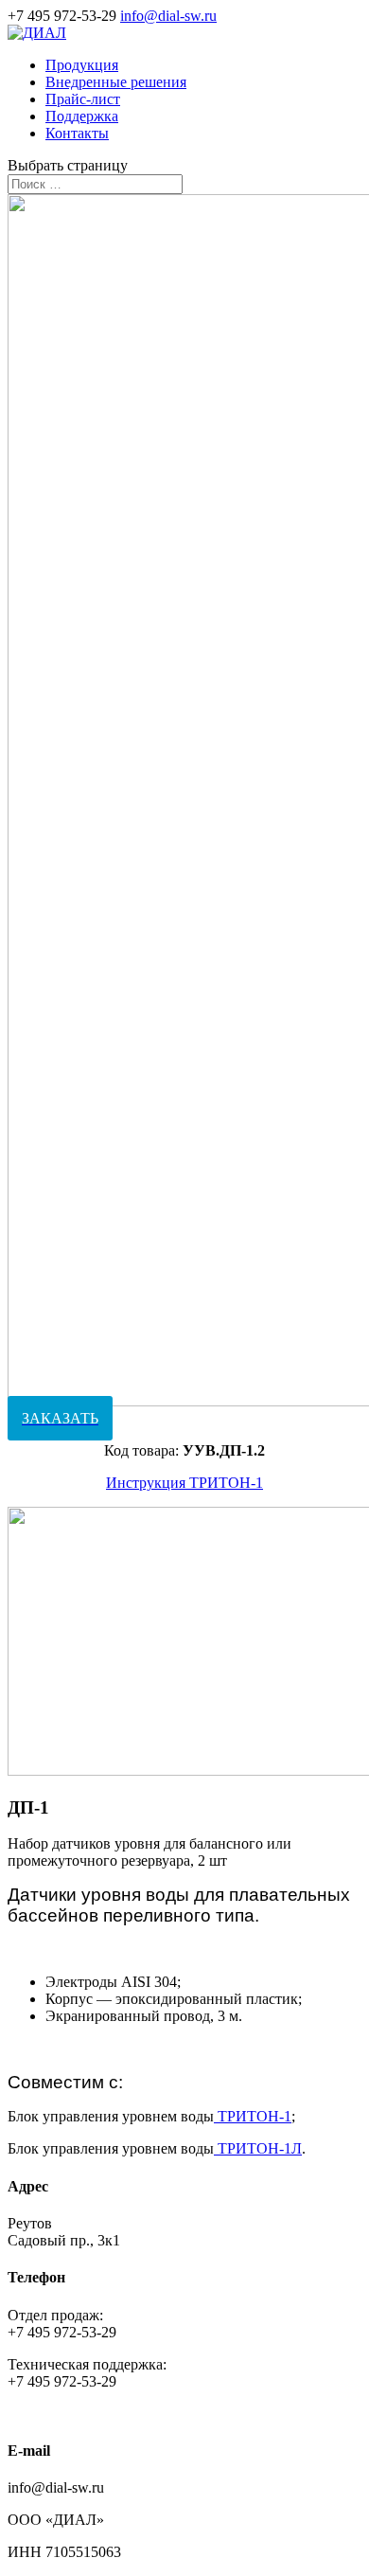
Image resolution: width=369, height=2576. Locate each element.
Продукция (82, 65)
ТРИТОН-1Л (260, 2148)
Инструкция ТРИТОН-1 (184, 1483)
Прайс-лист (83, 99)
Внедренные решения (116, 82)
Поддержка (82, 116)
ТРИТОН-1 (253, 2116)
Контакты (77, 133)
